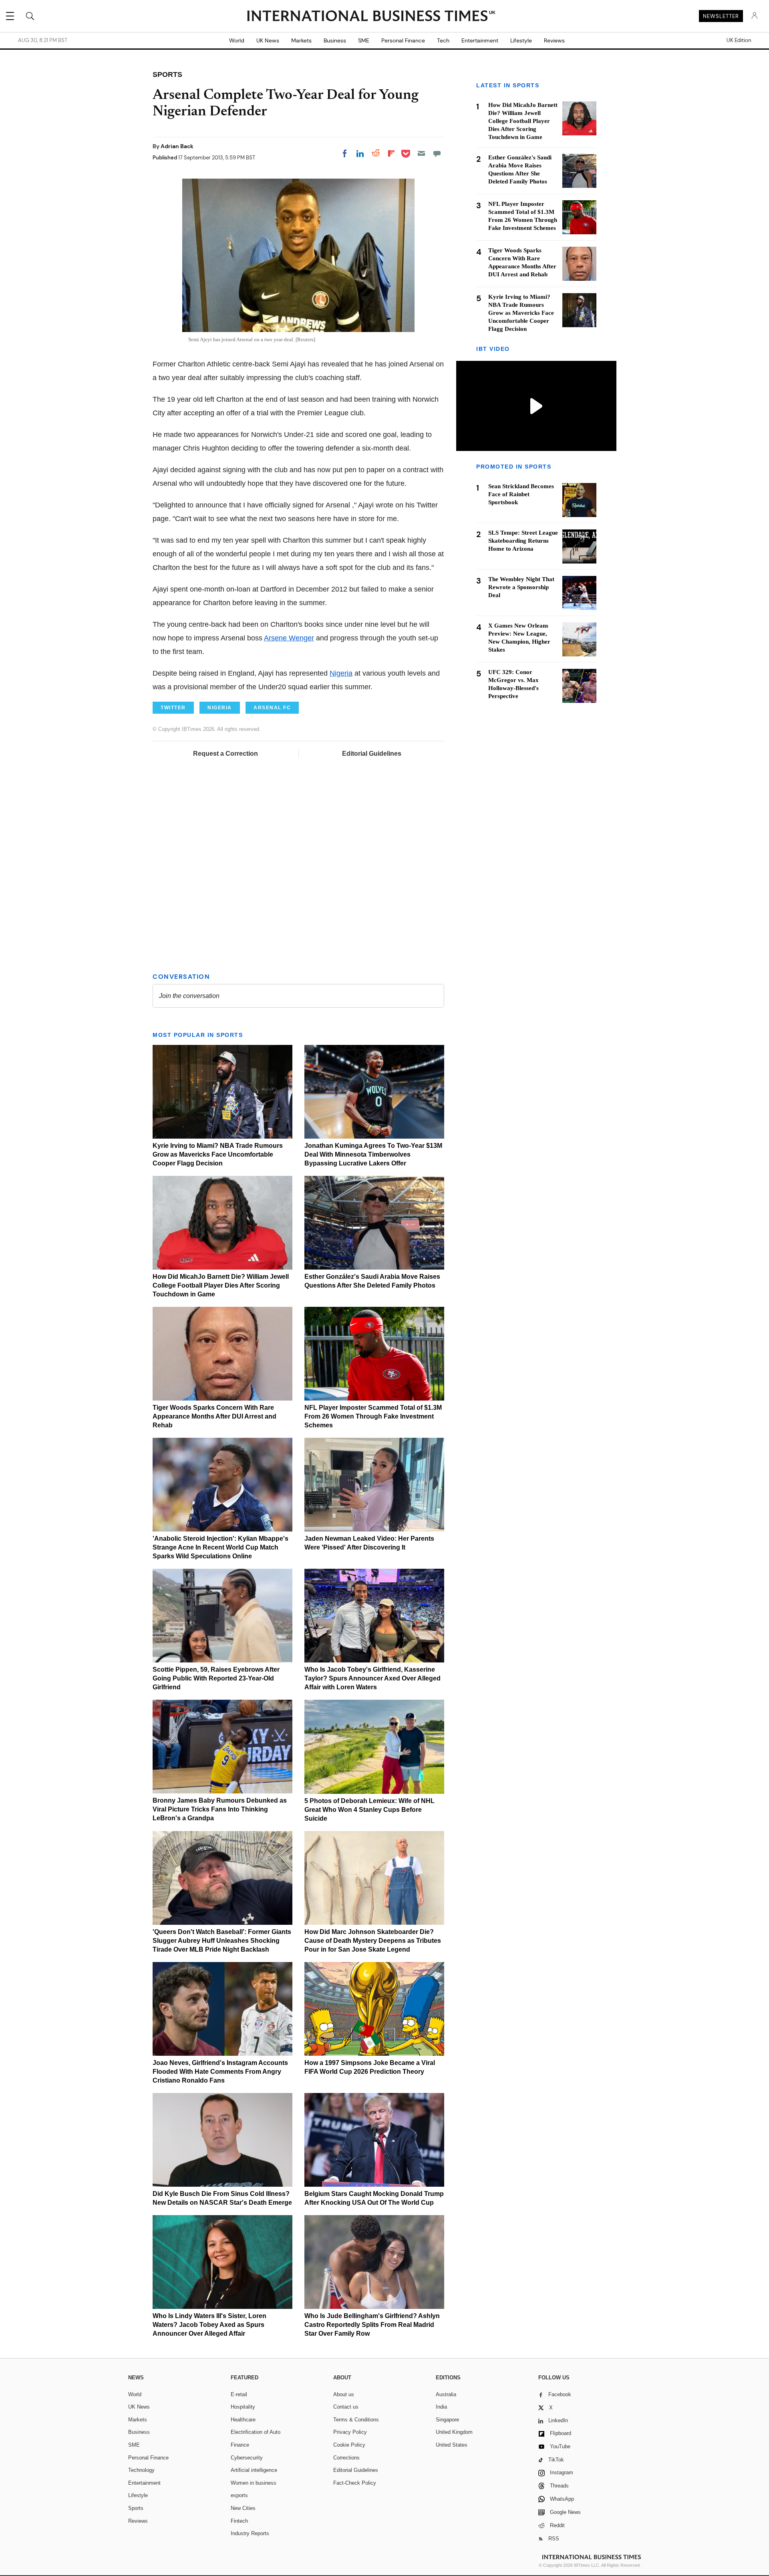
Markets (301, 40)
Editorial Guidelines (372, 754)
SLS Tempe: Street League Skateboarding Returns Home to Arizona (523, 541)
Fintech (239, 2521)
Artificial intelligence (254, 2470)
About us (344, 2394)
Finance (240, 2445)
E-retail (239, 2394)
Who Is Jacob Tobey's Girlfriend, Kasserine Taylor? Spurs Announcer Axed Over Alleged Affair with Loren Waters (372, 1678)
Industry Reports (250, 2533)
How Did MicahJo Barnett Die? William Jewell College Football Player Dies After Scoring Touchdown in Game (221, 1285)
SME (364, 40)
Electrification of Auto (256, 2432)
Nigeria (341, 673)
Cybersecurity (247, 2458)
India (441, 2407)
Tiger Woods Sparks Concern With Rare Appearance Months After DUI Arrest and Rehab (214, 1416)
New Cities (243, 2508)
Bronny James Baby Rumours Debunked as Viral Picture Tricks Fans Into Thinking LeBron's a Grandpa (220, 1809)
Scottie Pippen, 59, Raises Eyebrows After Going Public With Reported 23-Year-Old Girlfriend (216, 1678)
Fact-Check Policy (355, 2483)
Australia (446, 2394)
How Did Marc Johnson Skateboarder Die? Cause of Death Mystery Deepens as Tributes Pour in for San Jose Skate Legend (373, 1941)
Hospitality (243, 2407)
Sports (136, 2508)
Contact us (346, 2407)
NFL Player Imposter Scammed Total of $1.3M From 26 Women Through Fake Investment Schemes (373, 1416)
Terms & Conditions (356, 2420)
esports (239, 2495)
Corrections (346, 2458)
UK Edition (739, 40)
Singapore (447, 2420)
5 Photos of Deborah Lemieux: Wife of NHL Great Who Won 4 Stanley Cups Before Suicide (369, 1810)
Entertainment (480, 40)
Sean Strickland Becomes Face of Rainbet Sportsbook (521, 495)
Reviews (554, 40)
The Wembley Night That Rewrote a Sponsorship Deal (521, 588)
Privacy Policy (350, 2432)
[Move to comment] (437, 153)
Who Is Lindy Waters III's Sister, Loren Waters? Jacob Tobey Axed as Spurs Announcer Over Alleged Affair (209, 2325)
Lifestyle (521, 40)
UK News (268, 40)
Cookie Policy (349, 2445)
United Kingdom (454, 2432)
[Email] (421, 153)
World (237, 40)
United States (452, 2445)
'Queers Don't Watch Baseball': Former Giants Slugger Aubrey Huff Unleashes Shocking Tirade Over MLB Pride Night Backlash (222, 1941)
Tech (443, 40)
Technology (141, 2470)
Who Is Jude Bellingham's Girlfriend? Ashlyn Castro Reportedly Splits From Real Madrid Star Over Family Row (372, 2325)
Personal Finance (403, 40)
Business (335, 40)
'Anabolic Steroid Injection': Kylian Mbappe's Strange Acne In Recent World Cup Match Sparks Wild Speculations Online (220, 1547)
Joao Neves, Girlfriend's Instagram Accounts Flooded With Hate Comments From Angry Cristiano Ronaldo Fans (220, 2072)
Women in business (254, 2483)
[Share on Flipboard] (391, 153)
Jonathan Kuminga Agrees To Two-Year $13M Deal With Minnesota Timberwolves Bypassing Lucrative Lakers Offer (373, 1154)
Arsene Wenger (289, 638)
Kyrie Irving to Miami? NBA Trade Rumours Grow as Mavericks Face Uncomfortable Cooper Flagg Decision (218, 1154)
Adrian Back (177, 146)
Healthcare (243, 2420)
